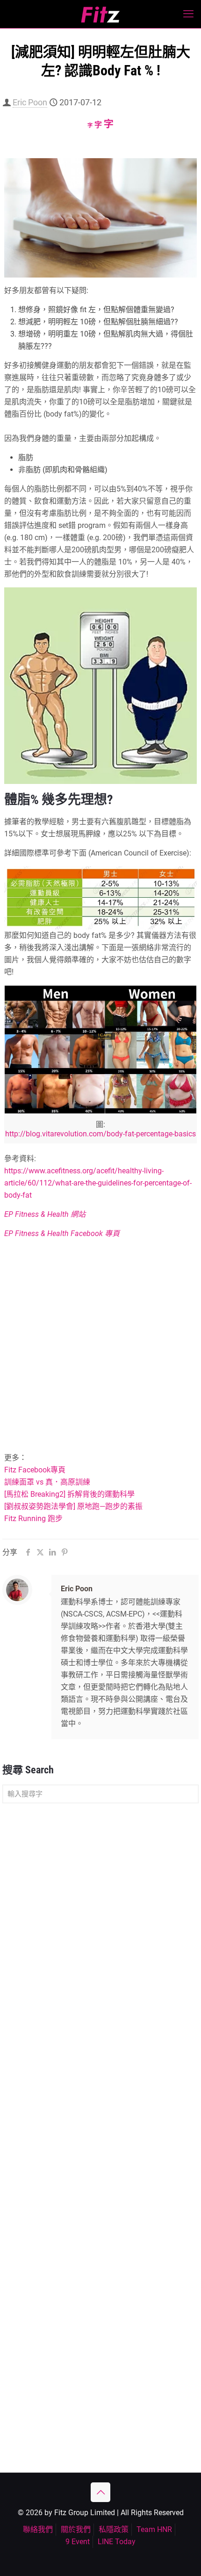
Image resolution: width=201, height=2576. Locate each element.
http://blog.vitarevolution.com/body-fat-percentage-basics (100, 1134)
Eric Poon (30, 102)
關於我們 (76, 2529)
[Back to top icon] (100, 2492)
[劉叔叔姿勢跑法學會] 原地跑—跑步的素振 (73, 1506)
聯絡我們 (38, 2529)
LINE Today (117, 2542)
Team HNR (154, 2529)
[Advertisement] (100, 1347)
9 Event (78, 2542)
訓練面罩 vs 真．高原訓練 (47, 1482)
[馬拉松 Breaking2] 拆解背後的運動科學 (69, 1494)
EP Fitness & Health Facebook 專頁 (62, 1233)
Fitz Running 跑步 (33, 1519)
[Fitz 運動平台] (100, 14)
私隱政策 (114, 2529)
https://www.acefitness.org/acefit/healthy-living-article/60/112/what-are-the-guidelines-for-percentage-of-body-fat (98, 1183)
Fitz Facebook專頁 (35, 1470)
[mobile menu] (188, 14)
